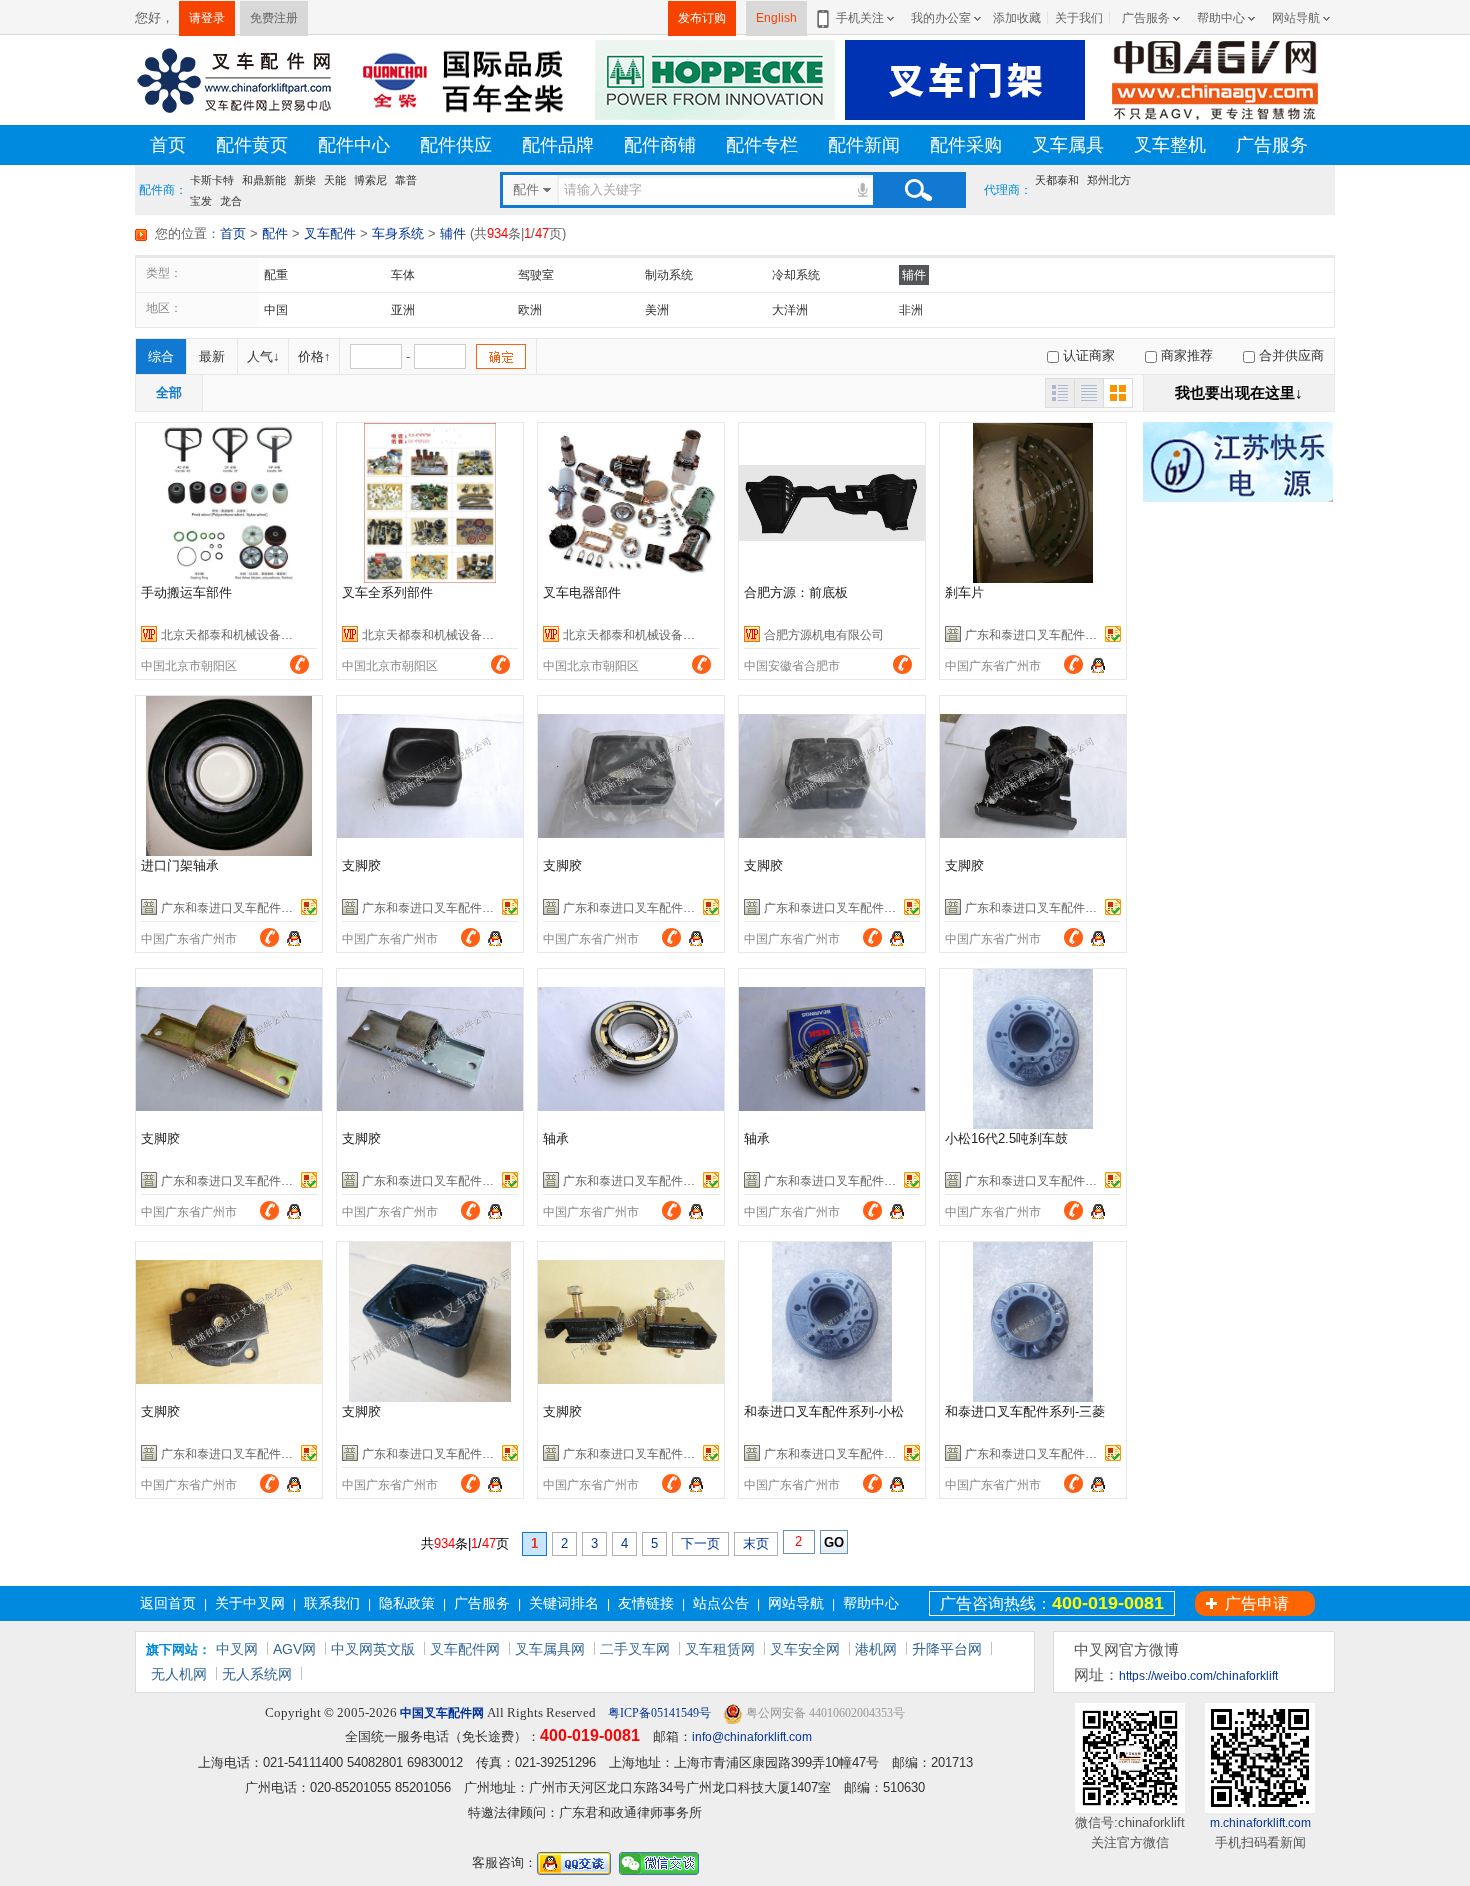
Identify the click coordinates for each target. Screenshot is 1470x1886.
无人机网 (179, 1674)
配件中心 (354, 145)
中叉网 (237, 1649)
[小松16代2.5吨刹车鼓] (1033, 1049)
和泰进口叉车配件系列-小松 (824, 1411)
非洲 (911, 310)
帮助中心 (1221, 18)
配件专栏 (762, 145)
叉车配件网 (465, 1649)
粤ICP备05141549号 (658, 1713)
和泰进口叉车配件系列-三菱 (1025, 1411)
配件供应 (456, 145)
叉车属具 (1068, 145)
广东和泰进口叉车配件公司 (1037, 635)
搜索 (918, 190)
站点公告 (721, 1603)
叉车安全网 (805, 1649)
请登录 (207, 18)
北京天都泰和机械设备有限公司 (245, 635)
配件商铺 (660, 145)
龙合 (231, 200)
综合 (161, 356)
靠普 (406, 180)
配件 (275, 233)
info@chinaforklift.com (752, 1737)
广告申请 (1257, 1603)
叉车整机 (1170, 145)
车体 (403, 275)
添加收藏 (1017, 18)
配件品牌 (558, 145)
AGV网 (294, 1649)
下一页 (700, 1543)
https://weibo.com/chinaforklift (1198, 1676)
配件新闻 (864, 145)
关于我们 (1079, 18)
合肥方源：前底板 (796, 592)
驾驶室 (536, 275)
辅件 (453, 233)
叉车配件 (330, 233)
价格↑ (314, 356)
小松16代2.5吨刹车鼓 (1006, 1138)
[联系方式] (299, 664)
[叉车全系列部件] (430, 503)
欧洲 (530, 310)
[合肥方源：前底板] (832, 503)
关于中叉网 (250, 1603)
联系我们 (332, 1603)
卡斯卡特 (212, 180)
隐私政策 (407, 1603)
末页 (756, 1543)
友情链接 (646, 1603)
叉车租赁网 (720, 1649)
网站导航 (1296, 18)
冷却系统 (796, 275)
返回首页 (168, 1603)
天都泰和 (1057, 180)
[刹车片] (1033, 503)
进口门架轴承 (180, 865)
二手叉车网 (635, 1649)
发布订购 (702, 18)
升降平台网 (947, 1649)
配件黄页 (252, 145)
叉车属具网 (550, 1649)
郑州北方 (1109, 180)
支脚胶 (361, 865)
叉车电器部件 (582, 592)
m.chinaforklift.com (1260, 1823)
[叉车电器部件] (631, 503)
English (776, 18)
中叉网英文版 (373, 1649)
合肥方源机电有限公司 (824, 635)
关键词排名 (564, 1603)
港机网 (876, 1649)
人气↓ (263, 356)
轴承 (556, 1138)
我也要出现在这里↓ (1239, 392)
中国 (276, 310)
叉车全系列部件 (387, 592)
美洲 (657, 310)
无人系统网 (257, 1674)
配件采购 (966, 145)
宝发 (201, 200)
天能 (335, 180)
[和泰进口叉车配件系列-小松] (832, 1322)
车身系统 (398, 233)
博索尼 (370, 180)
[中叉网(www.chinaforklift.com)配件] (235, 78)
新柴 (305, 180)
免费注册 (274, 18)
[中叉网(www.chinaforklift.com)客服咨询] (1098, 663)
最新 (212, 356)
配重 (276, 275)
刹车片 (964, 592)
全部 (169, 392)
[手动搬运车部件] (229, 503)
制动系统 (669, 275)
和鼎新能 (264, 180)
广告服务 (1146, 18)
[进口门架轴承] (229, 776)
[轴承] (631, 1049)
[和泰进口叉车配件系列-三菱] (1033, 1322)
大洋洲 (790, 310)
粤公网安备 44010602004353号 (824, 1713)
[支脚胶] (430, 776)
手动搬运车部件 (186, 592)
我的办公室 (941, 18)
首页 (168, 145)
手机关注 (860, 18)
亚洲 (403, 310)
